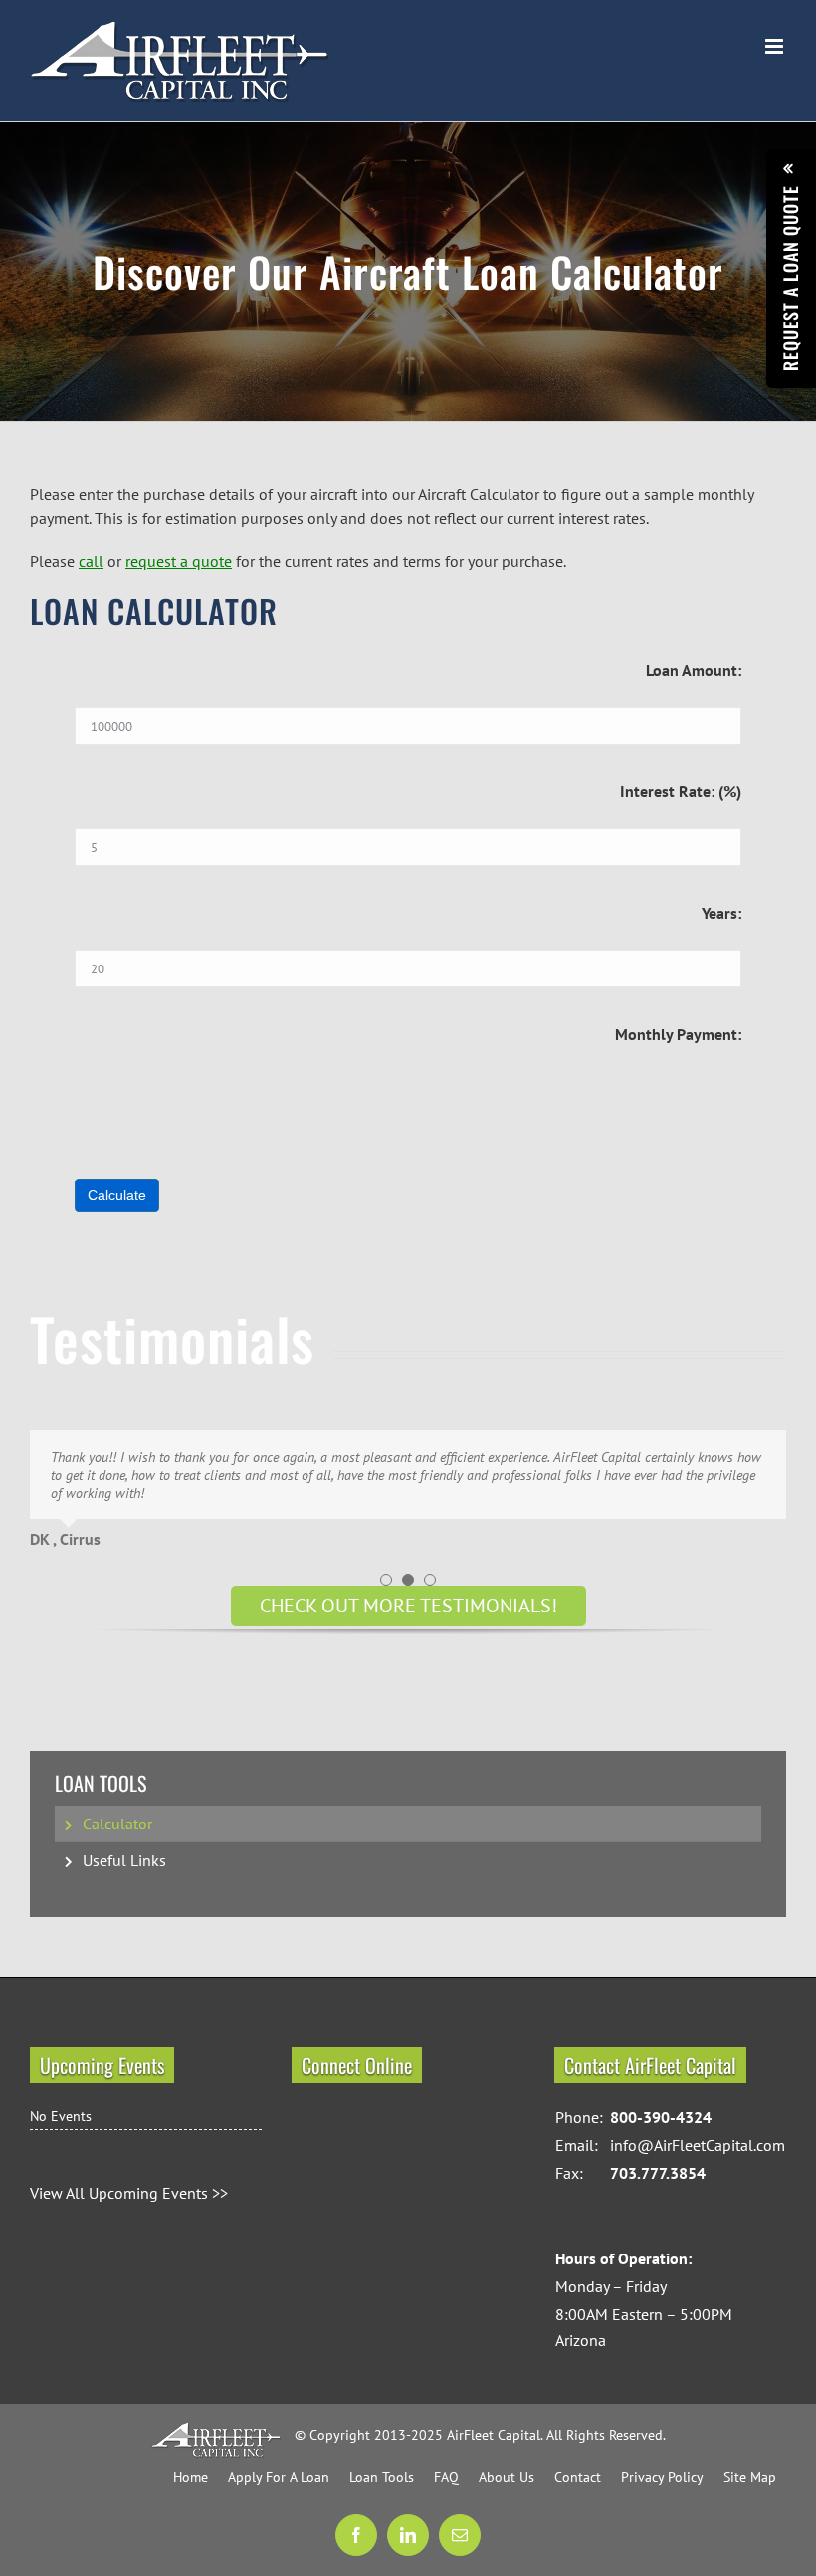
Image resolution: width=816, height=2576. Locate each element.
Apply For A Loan (279, 2477)
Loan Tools (101, 1784)
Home (191, 2477)
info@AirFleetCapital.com (698, 2145)
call (91, 561)
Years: (721, 913)
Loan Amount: (694, 670)
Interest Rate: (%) (681, 791)
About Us (507, 2477)
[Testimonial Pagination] (386, 1580)
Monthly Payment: (678, 1034)
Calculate (117, 1195)
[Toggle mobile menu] (776, 46)
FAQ (446, 2477)
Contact (578, 2477)
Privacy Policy (662, 2477)
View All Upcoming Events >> (129, 2193)
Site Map (750, 2477)
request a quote (179, 561)
